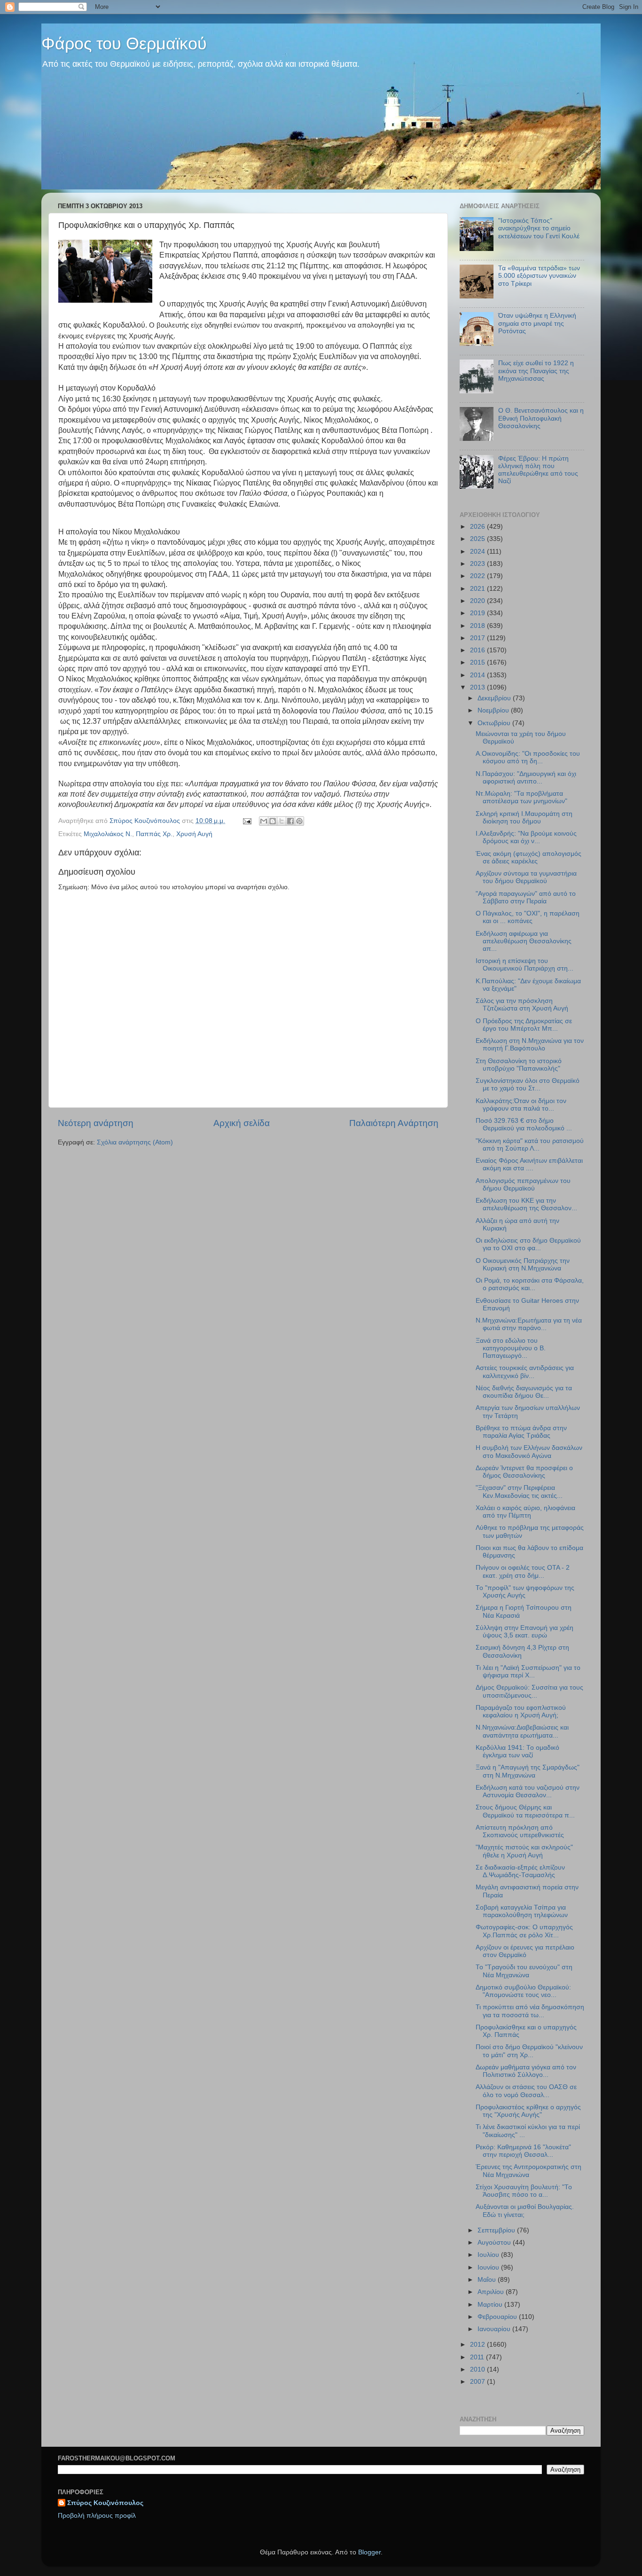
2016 (478, 650)
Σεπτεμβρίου (497, 2230)
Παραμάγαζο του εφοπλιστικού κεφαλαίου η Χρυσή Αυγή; (521, 1711)
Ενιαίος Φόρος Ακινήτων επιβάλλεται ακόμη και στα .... (529, 1164)
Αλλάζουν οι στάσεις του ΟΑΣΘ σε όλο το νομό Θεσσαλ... (526, 2091)
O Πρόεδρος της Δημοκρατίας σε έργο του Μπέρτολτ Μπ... (524, 1025)
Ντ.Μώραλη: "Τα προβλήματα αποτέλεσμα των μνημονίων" (521, 797)
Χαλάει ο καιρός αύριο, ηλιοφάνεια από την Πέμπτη (525, 1512)
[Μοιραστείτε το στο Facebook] (290, 821)
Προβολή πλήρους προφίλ (97, 2516)
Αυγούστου (495, 2243)
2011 (478, 2357)
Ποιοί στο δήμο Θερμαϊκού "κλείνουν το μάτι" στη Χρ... (529, 2051)
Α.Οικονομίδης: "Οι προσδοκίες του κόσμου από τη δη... (528, 757)
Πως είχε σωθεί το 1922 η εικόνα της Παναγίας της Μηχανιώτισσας (536, 371)
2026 (478, 527)
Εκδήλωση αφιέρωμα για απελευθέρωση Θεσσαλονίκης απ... (524, 941)
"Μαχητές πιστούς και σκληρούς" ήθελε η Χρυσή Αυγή (524, 1851)
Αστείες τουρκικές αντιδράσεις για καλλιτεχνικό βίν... (525, 1372)
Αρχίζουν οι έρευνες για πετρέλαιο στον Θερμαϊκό (525, 1951)
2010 (478, 2369)
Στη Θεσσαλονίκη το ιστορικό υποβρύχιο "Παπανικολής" (519, 1065)
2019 (478, 613)
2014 (478, 675)
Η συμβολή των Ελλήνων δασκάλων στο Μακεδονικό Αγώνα (529, 1452)
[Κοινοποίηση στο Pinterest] (299, 821)
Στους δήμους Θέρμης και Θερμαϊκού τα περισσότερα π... (525, 1811)
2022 (478, 576)
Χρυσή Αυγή (194, 834)
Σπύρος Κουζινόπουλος (105, 2503)
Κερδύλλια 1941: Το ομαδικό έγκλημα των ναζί (517, 1751)
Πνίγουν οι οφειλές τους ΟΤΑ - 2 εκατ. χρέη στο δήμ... (523, 1571)
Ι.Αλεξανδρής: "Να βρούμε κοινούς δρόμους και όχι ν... (526, 837)
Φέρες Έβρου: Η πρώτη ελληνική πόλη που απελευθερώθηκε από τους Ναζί (538, 470)
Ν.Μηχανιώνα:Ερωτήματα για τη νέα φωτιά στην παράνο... (529, 1324)
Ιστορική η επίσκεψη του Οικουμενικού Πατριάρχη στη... (525, 965)
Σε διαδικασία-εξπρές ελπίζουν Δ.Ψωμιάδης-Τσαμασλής (520, 1871)
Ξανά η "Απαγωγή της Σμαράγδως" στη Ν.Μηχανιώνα (528, 1771)
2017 (478, 638)
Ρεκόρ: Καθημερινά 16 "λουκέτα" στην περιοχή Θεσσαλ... (523, 2151)
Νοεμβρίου (494, 710)
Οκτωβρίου (495, 723)
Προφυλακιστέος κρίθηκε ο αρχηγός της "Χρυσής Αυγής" (528, 2111)
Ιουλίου (489, 2255)
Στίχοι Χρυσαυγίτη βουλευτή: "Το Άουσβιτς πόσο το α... (524, 2191)
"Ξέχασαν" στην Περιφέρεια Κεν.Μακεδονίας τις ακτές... (519, 1492)
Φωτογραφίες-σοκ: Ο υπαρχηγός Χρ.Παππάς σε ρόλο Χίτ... (524, 1931)
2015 (478, 662)
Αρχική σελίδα (242, 1123)
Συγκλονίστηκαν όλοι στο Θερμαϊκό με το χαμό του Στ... (528, 1084)
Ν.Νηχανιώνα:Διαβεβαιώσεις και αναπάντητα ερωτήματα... (522, 1731)
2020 (478, 601)
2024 (478, 552)
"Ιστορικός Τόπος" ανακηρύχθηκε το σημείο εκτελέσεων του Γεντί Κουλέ (539, 228)
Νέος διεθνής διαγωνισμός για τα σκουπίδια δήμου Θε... (524, 1392)
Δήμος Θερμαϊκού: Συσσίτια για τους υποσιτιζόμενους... (529, 1691)
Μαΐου (488, 2280)
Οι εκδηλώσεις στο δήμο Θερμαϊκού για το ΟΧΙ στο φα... (528, 1244)
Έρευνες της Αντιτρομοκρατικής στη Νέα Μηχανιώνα (528, 2171)
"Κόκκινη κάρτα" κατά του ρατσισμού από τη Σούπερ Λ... (530, 1145)
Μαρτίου (491, 2305)
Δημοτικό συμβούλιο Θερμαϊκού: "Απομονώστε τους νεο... (523, 1991)
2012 (478, 2345)
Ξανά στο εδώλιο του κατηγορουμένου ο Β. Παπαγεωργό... (511, 1348)
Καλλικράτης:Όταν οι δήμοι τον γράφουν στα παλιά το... (521, 1105)
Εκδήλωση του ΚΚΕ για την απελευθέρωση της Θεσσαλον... (526, 1204)
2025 (478, 539)
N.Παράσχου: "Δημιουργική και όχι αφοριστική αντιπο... (526, 778)
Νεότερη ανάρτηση (96, 1123)
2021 (478, 589)
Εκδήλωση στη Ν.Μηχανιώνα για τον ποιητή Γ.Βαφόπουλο (530, 1045)
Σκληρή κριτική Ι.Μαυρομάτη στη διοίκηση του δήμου (524, 818)
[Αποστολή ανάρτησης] (247, 821)
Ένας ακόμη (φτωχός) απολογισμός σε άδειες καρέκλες (528, 857)
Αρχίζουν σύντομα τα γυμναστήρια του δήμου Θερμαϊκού (526, 877)
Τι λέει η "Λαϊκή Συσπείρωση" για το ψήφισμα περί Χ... (528, 1672)
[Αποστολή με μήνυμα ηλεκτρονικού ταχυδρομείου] (264, 821)
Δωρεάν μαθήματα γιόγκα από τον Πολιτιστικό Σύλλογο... (526, 2071)
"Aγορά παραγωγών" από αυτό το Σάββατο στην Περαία (526, 897)
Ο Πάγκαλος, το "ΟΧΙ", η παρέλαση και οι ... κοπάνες (528, 917)
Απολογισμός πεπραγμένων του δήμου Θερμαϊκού (523, 1185)
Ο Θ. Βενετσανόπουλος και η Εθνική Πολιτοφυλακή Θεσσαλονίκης (541, 418)
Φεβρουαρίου (498, 2317)
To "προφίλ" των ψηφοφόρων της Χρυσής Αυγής (525, 1592)
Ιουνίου (489, 2267)
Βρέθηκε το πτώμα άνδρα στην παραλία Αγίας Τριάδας (521, 1432)
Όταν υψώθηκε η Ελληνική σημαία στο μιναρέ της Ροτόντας (537, 323)
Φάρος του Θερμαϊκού (124, 43)
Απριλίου (492, 2292)
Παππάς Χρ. (154, 834)
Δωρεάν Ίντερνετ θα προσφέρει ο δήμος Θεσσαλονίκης (524, 1472)
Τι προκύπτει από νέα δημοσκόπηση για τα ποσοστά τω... (530, 2011)
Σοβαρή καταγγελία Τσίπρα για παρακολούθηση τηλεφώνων (522, 1911)
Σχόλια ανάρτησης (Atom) (135, 1142)
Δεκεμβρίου (495, 698)
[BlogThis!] (273, 821)
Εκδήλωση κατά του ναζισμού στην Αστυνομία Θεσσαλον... (528, 1791)
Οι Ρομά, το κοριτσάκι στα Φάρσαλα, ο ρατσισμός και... (530, 1284)
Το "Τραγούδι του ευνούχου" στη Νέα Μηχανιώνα (524, 1971)
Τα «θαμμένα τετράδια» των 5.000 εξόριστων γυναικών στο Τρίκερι (539, 276)
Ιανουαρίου (495, 2329)
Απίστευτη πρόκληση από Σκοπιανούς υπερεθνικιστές (520, 1831)
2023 (478, 564)
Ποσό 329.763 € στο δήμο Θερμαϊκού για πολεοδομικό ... (524, 1124)
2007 (478, 2382)
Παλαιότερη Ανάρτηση (394, 1123)
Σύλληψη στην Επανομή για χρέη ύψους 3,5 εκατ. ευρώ (525, 1632)
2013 (478, 687)
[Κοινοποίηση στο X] (282, 821)
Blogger (369, 2552)
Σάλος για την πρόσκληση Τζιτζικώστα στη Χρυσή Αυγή (522, 1005)
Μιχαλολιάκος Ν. (108, 834)
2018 (478, 626)
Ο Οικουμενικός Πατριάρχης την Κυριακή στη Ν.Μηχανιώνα (523, 1265)
